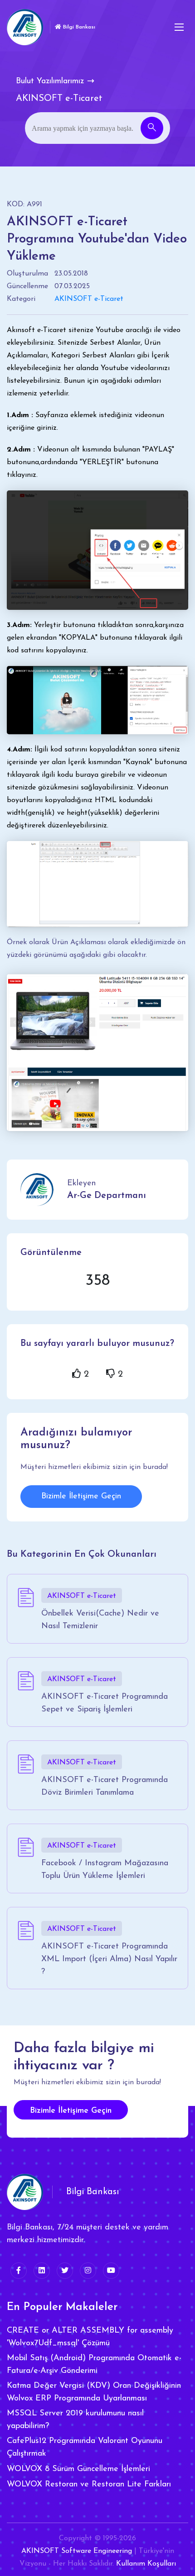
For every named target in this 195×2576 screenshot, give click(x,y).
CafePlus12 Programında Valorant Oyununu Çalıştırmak (85, 2448)
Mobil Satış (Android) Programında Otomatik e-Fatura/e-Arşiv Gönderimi (94, 2365)
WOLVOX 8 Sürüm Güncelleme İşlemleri (78, 2469)
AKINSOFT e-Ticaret (89, 299)
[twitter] (65, 2271)
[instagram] (88, 2271)
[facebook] (19, 2271)
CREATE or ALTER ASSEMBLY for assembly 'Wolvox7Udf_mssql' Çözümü (90, 2337)
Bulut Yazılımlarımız (50, 81)
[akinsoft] (25, 2192)
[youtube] (111, 2271)
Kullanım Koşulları (146, 2564)
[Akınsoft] (25, 27)
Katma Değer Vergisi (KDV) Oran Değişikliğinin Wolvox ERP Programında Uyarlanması (94, 2392)
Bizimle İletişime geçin (71, 2111)
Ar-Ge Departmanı (107, 1196)
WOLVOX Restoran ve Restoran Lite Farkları (89, 2485)
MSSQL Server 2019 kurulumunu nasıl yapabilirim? (75, 2420)
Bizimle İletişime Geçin (81, 1497)
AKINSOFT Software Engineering (77, 2551)
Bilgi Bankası (78, 27)
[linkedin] (42, 2271)
